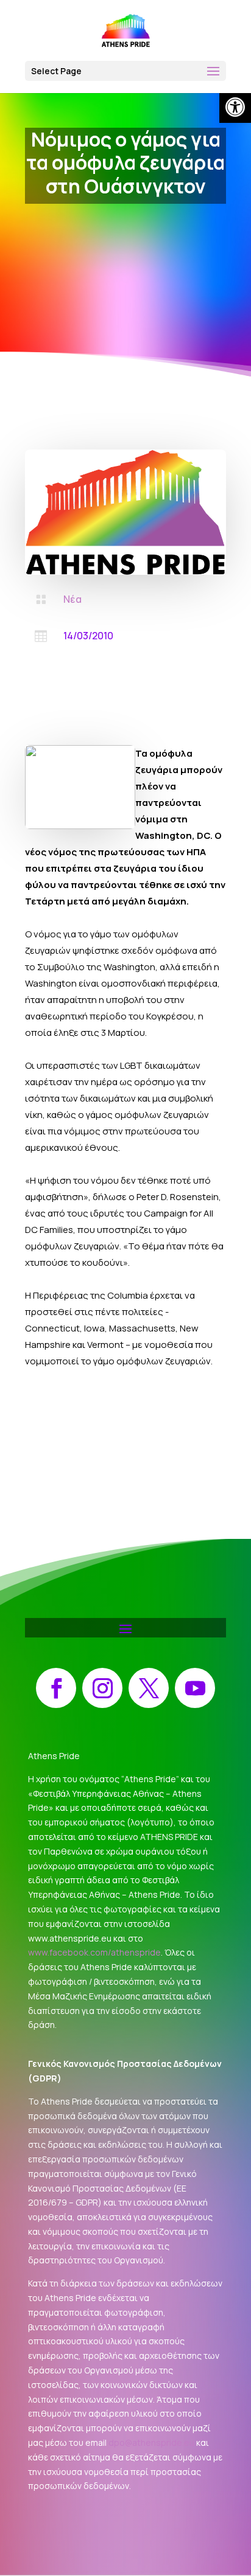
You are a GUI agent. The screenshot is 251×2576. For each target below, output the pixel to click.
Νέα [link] (72, 599)
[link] (235, 107)
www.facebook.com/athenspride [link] (94, 1952)
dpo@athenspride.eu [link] (151, 2442)
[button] (125, 71)
